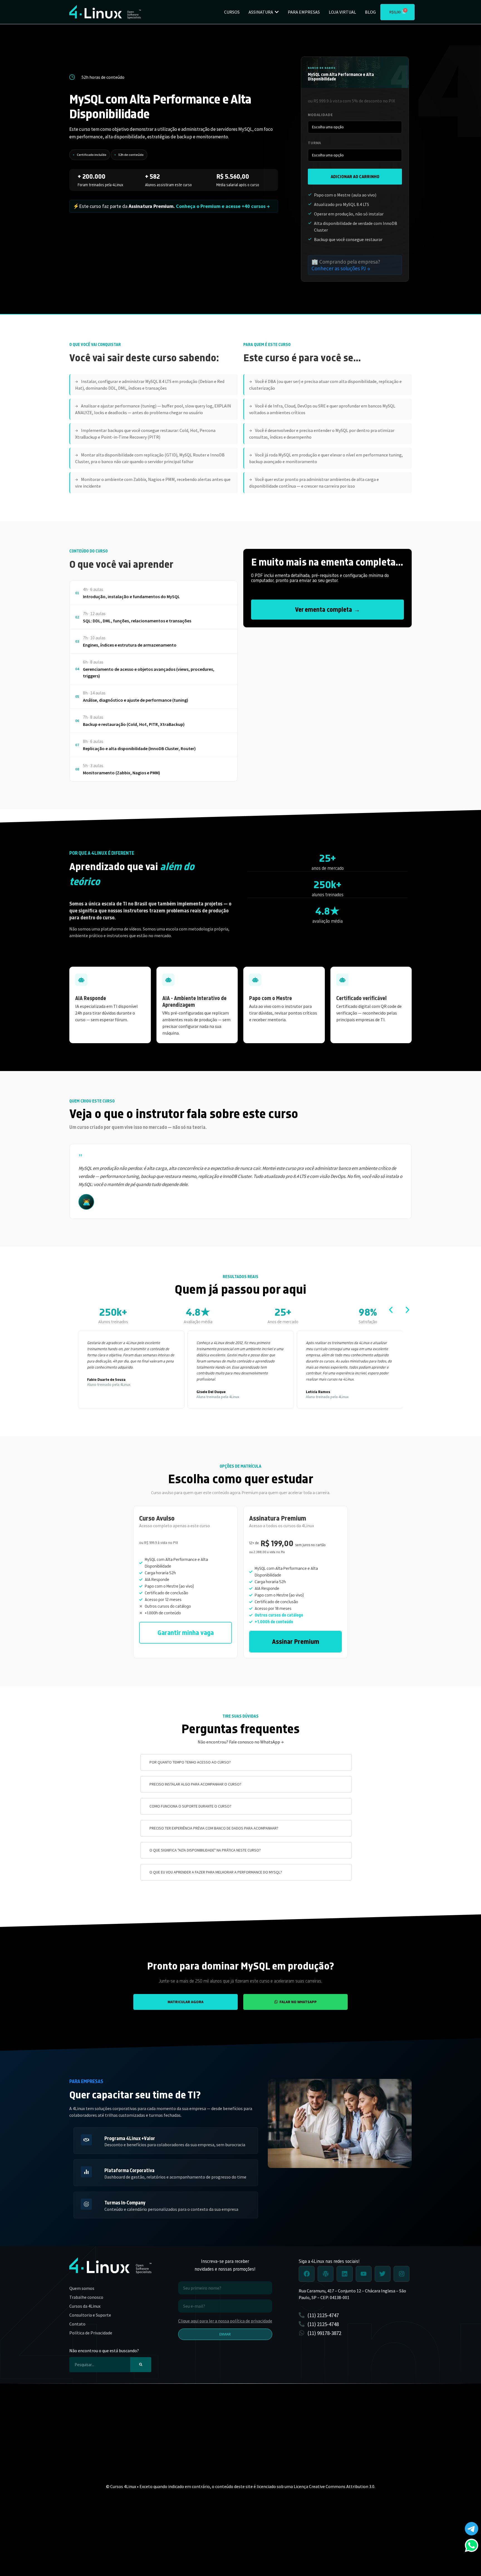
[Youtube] (364, 2274)
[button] (391, 1310)
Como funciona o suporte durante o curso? (190, 1806)
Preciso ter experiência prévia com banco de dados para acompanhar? (214, 1828)
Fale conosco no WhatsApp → (256, 1742)
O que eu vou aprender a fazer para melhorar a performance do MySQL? (216, 1872)
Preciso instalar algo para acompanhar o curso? (195, 1784)
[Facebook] (307, 2274)
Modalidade (320, 115)
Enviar (225, 2334)
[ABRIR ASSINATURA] (277, 12)
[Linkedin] (344, 2274)
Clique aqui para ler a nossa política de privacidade (225, 2321)
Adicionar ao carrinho (355, 176)
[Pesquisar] (141, 2365)
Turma (315, 143)
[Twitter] (383, 2274)
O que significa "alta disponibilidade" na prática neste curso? (205, 1850)
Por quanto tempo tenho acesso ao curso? (190, 1762)
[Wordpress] (326, 2274)
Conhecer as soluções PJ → (341, 268)
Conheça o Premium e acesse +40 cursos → (223, 206)
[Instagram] (402, 2274)
